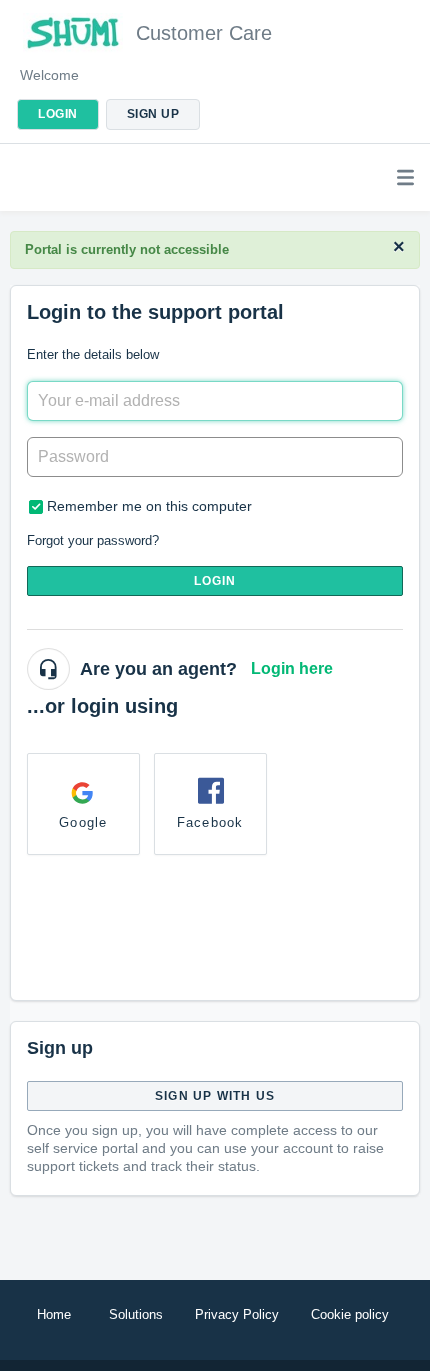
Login (215, 581)
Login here (292, 668)
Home (54, 1314)
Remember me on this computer (149, 506)
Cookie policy (350, 1314)
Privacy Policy (237, 1314)
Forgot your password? (93, 540)
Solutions (136, 1314)
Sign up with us (215, 1096)
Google (83, 822)
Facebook (210, 822)
